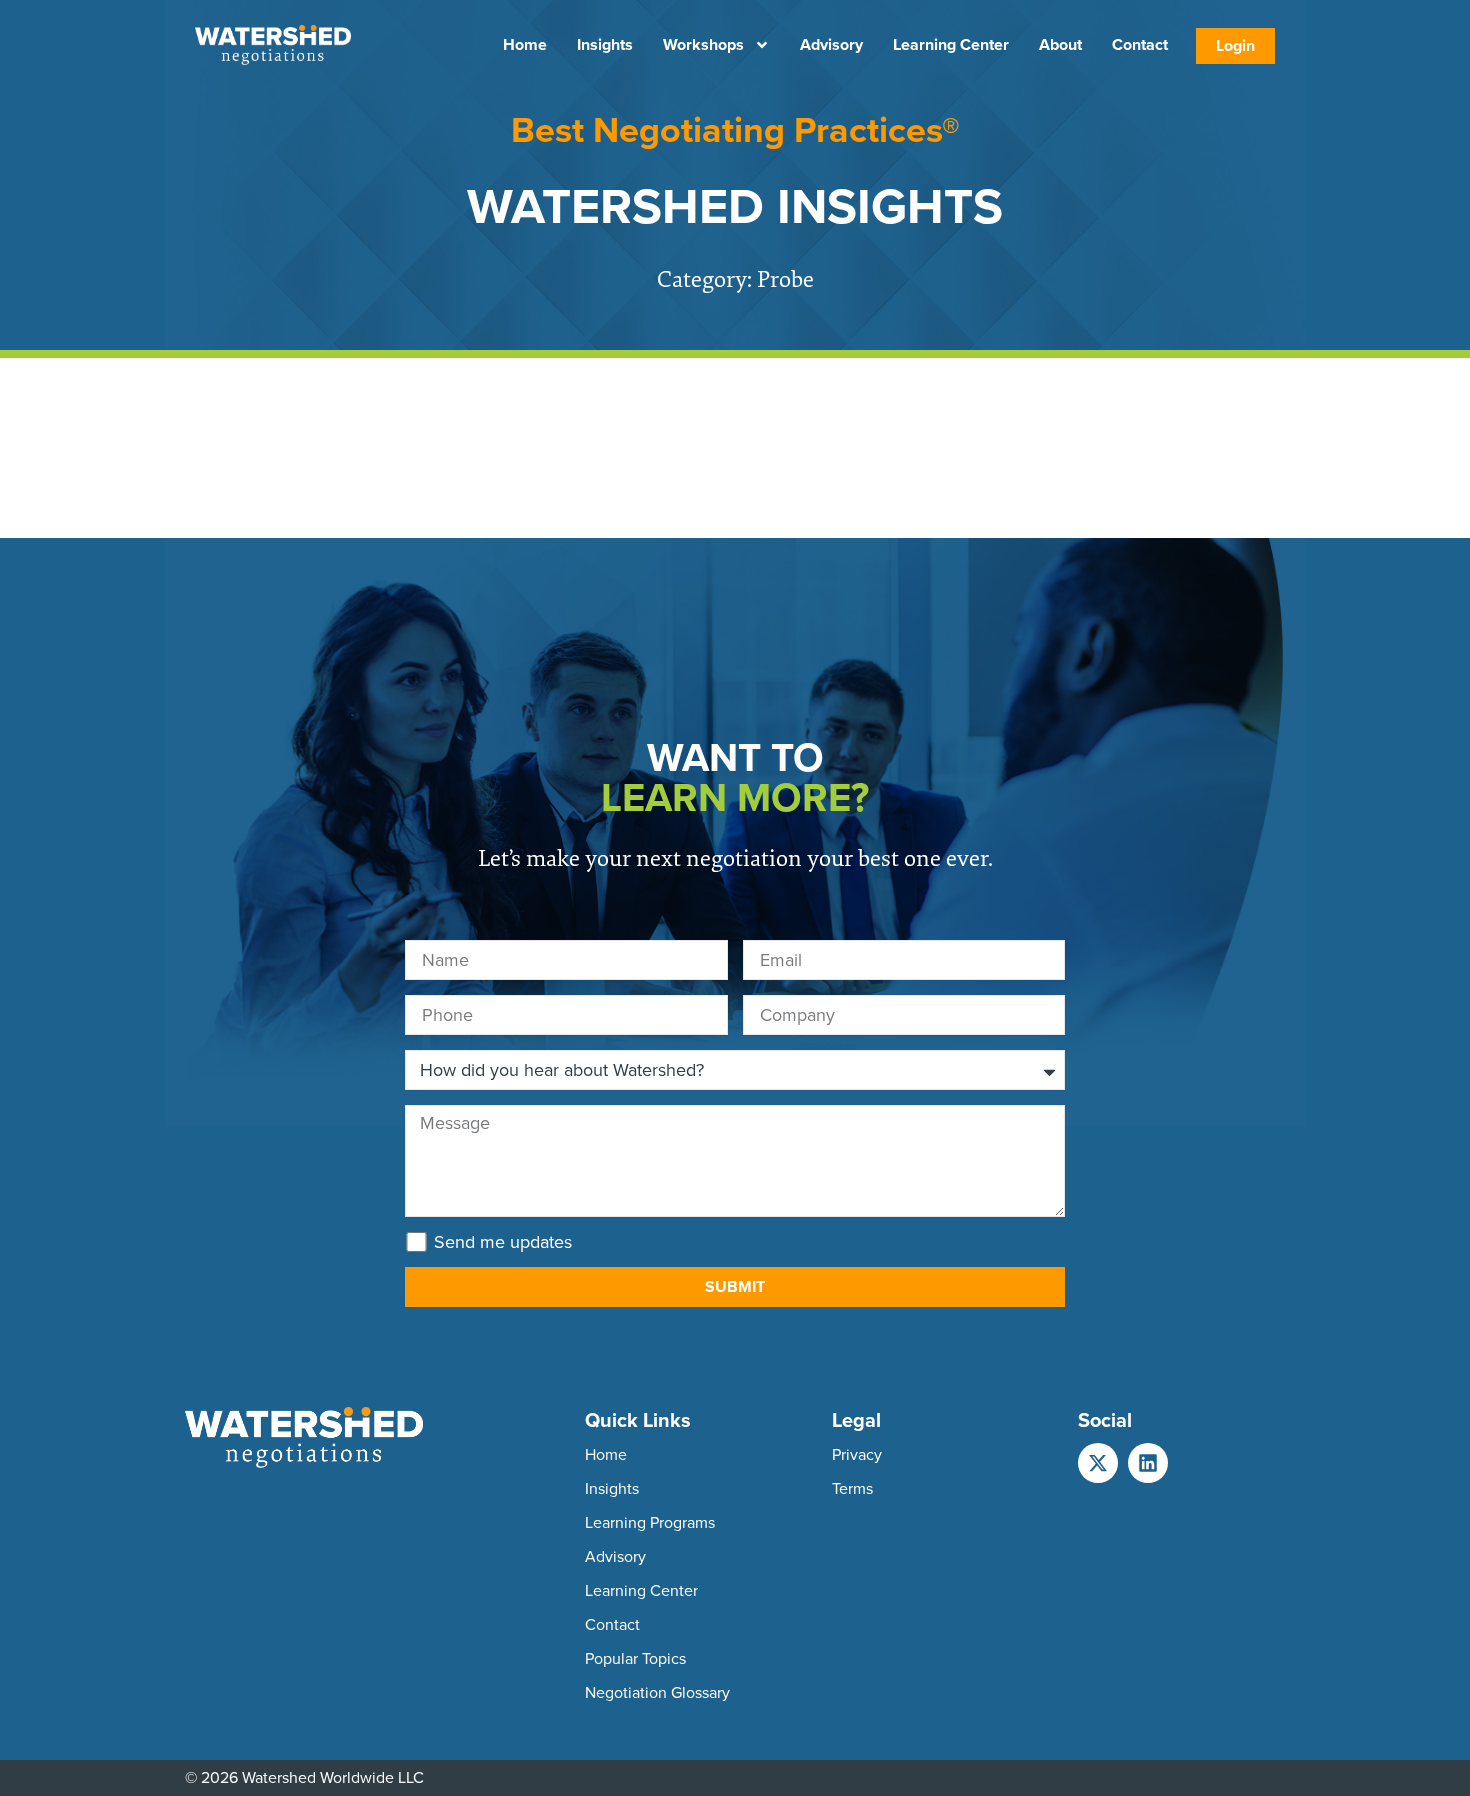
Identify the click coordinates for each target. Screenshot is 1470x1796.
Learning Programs (650, 1522)
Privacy (857, 1454)
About (1060, 44)
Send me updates (503, 1242)
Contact (1140, 44)
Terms (852, 1488)
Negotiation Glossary (657, 1692)
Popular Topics (635, 1658)
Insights (605, 44)
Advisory (831, 44)
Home (525, 44)
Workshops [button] (703, 44)
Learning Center (951, 44)
